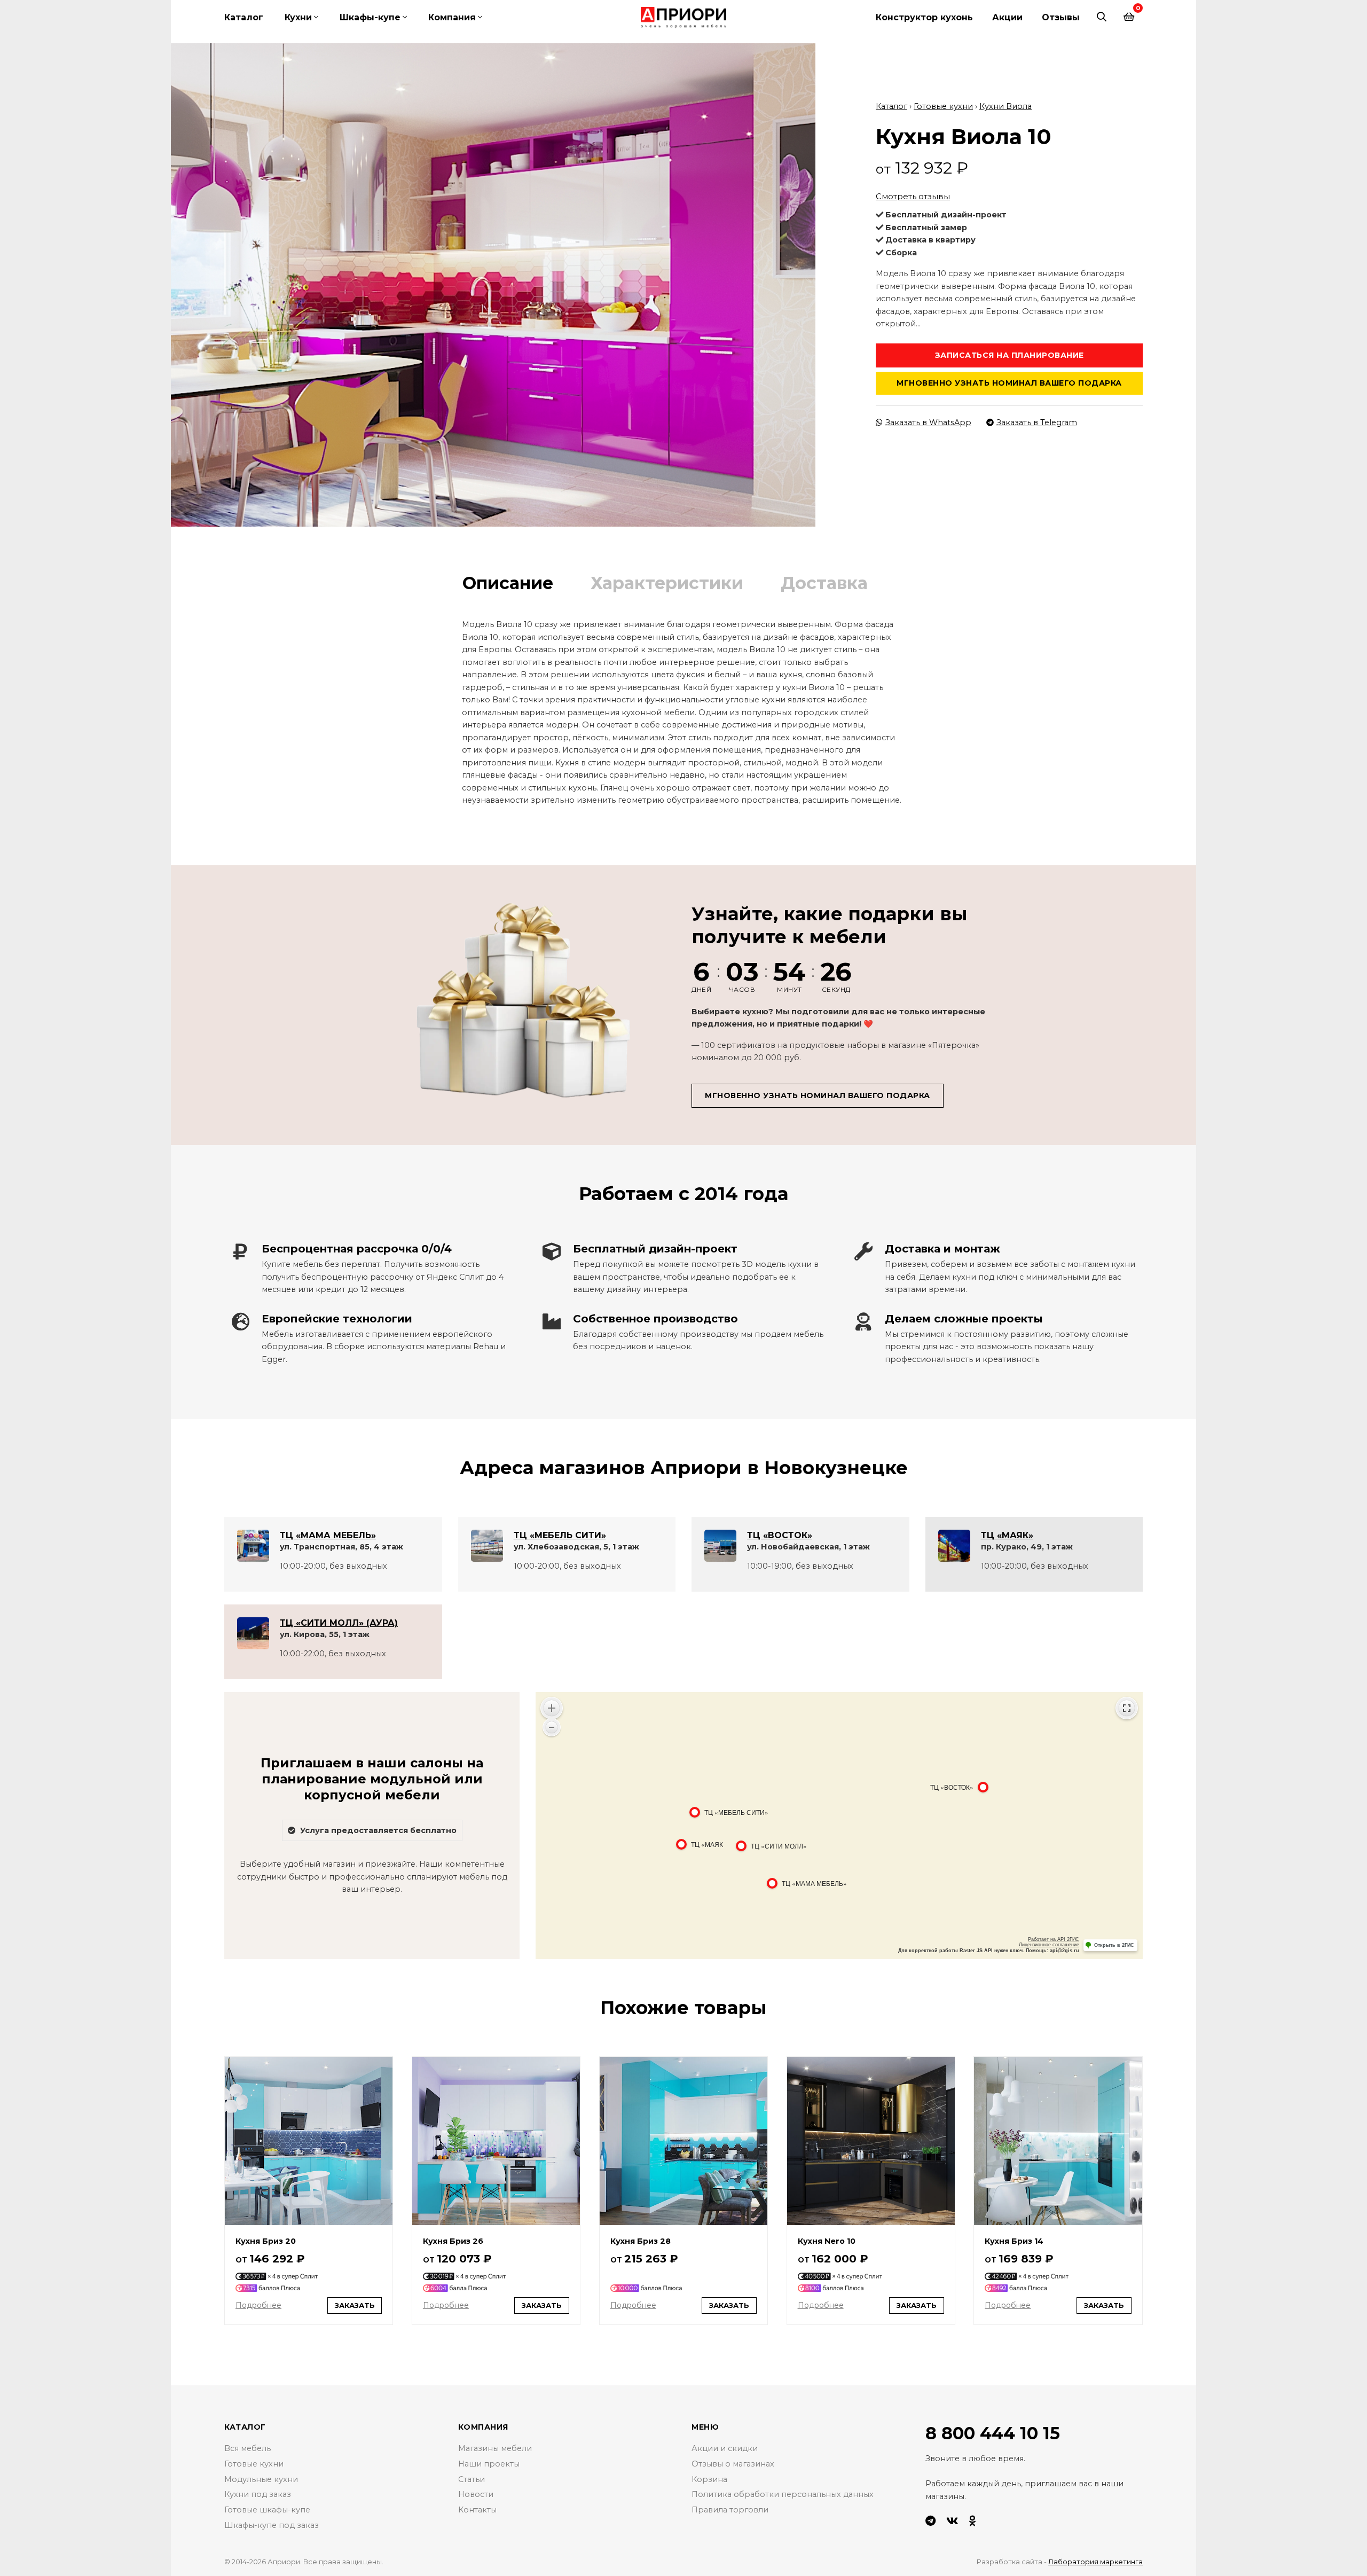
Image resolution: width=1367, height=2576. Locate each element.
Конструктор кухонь (924, 17)
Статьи (472, 2479)
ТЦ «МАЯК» (1007, 1535)
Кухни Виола (1005, 106)
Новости (476, 2494)
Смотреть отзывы (913, 196)
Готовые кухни (943, 106)
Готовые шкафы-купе (267, 2510)
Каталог (244, 17)
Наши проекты (489, 2464)
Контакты (477, 2510)
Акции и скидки (725, 2448)
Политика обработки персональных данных (783, 2494)
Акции (1007, 17)
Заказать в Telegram (1037, 422)
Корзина (709, 2479)
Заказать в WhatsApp (928, 422)
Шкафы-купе (370, 17)
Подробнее (258, 2305)
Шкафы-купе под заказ (272, 2525)
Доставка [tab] (824, 583)
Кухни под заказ (258, 2494)
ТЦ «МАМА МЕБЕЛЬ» (328, 1535)
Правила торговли (730, 2510)
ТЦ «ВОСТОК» (780, 1535)
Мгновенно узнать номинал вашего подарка (1009, 383)
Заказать (355, 2305)
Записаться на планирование (1009, 355)
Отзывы (1061, 17)
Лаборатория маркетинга (1095, 2562)
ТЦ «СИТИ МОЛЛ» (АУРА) (339, 1623)
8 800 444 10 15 (993, 2433)
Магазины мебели (495, 2448)
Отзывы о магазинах (733, 2464)
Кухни (298, 17)
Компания (452, 17)
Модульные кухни (261, 2479)
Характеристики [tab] (667, 583)
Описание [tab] (508, 583)
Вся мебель (248, 2448)
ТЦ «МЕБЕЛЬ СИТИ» (560, 1535)
